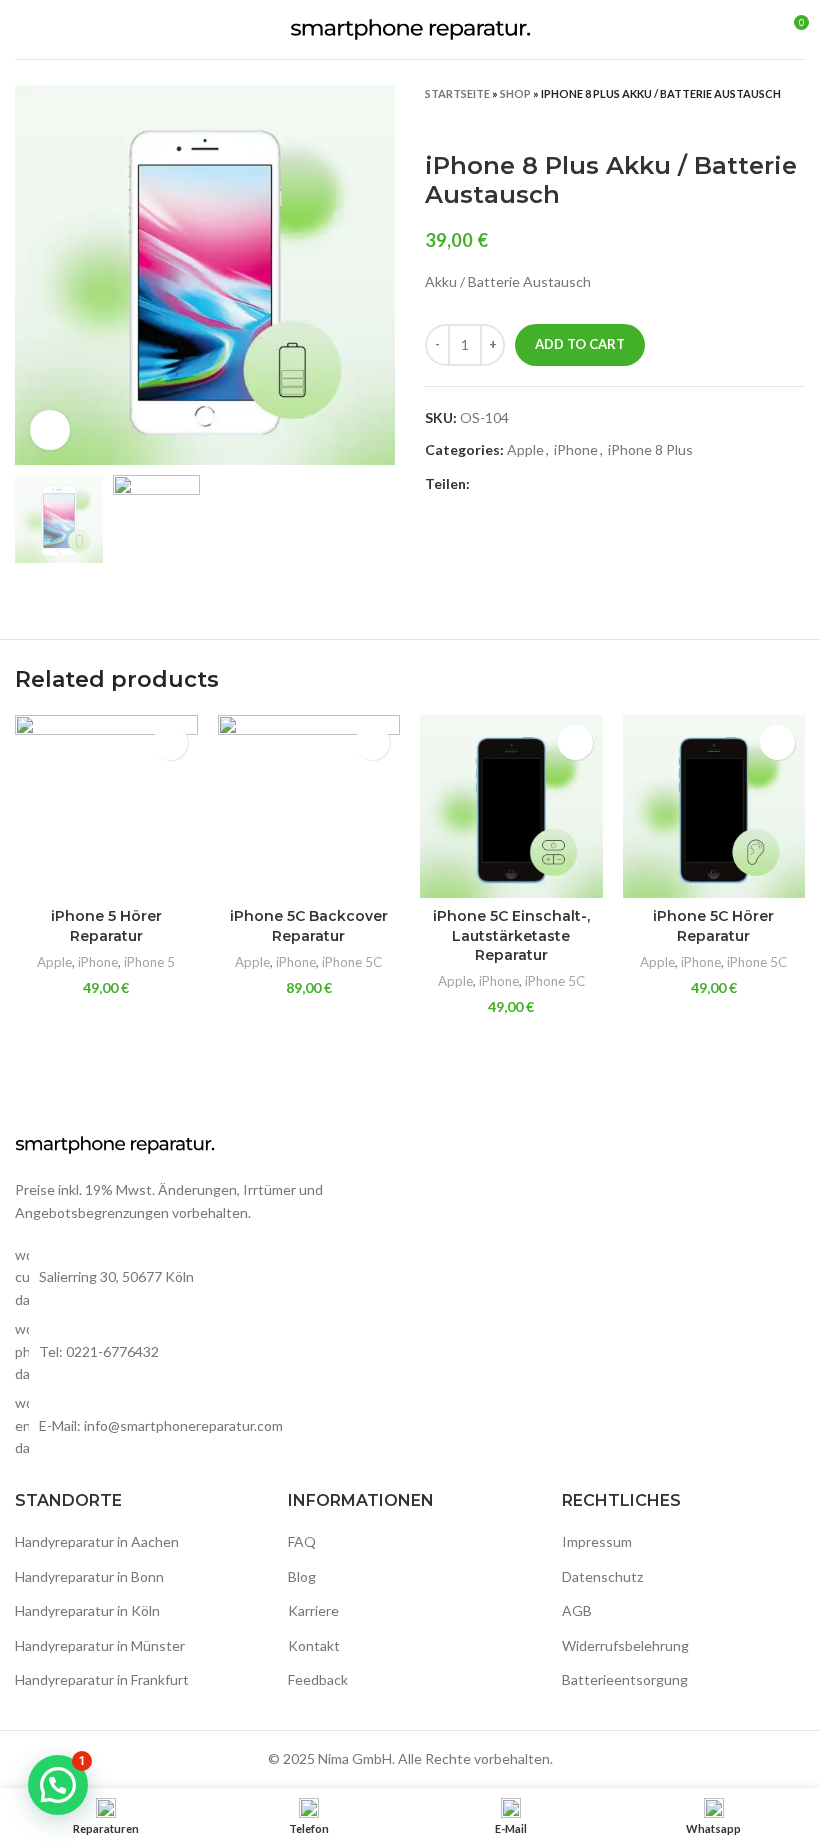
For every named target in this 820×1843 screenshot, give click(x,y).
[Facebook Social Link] (486, 485)
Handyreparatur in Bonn (89, 1576)
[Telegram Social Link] (578, 485)
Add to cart (580, 344)
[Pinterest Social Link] (532, 485)
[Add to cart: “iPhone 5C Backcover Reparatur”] (372, 742)
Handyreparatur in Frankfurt (102, 1679)
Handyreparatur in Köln (87, 1610)
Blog (302, 1576)
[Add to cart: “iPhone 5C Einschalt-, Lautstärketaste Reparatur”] (575, 742)
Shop (515, 93)
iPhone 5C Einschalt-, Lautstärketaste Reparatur (511, 935)
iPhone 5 (149, 962)
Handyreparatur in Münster (100, 1645)
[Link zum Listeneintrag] (205, 1351)
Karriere (313, 1610)
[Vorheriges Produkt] (755, 122)
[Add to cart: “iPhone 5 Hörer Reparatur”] (170, 742)
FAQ (302, 1541)
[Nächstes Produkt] (795, 122)
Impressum (597, 1541)
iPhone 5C (352, 962)
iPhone (576, 449)
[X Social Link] (509, 485)
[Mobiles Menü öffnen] (23, 30)
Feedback (318, 1679)
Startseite (457, 93)
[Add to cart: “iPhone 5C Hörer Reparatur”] (777, 742)
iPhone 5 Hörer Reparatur (106, 926)
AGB (577, 1610)
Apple (525, 449)
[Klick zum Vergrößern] (50, 430)
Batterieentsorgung (625, 1679)
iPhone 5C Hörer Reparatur (713, 926)
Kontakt (314, 1645)
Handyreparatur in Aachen (97, 1541)
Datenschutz (602, 1576)
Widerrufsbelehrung (625, 1645)
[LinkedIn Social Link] (555, 485)
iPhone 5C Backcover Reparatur (309, 926)
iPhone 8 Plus (650, 449)
